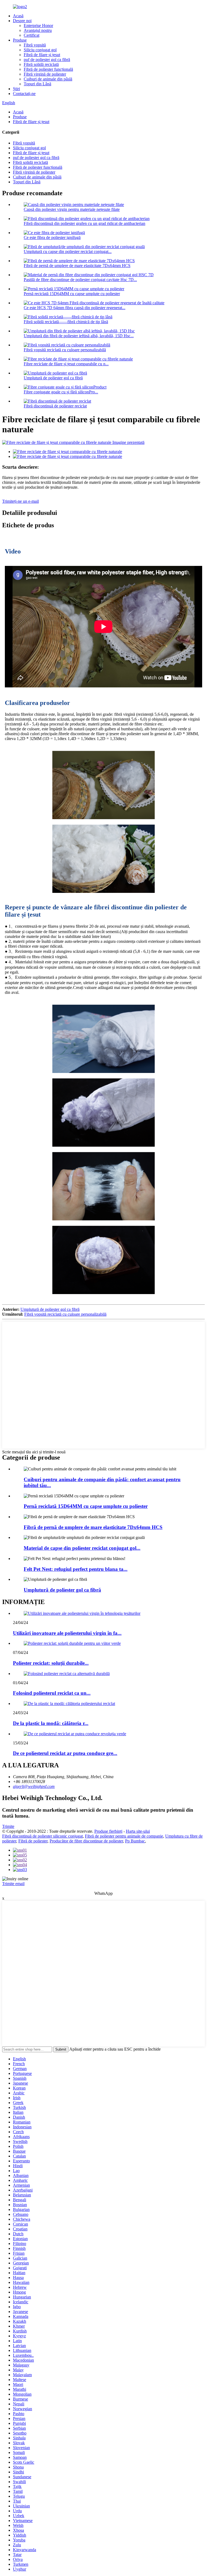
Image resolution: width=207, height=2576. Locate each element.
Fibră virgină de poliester (45, 74)
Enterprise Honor (38, 26)
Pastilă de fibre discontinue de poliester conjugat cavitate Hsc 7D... (80, 280)
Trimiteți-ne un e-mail (20, 501)
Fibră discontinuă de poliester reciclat (55, 406)
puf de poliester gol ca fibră (47, 60)
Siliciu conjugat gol (40, 50)
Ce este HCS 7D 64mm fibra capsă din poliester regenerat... (75, 308)
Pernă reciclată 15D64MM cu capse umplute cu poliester (72, 294)
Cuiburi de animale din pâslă (48, 79)
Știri (16, 89)
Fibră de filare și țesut (42, 55)
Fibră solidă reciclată (41, 64)
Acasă (18, 16)
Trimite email (13, 1884)
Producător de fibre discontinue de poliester (86, 1841)
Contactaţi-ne (24, 94)
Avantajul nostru (38, 30)
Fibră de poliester (33, 1841)
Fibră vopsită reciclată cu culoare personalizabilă (65, 350)
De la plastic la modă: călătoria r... (51, 1723)
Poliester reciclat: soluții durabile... (51, 1663)
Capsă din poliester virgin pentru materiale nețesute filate (72, 209)
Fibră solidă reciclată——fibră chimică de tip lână (66, 322)
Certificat (32, 35)
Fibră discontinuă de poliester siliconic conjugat (42, 1836)
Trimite (8, 1826)
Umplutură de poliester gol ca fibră (53, 378)
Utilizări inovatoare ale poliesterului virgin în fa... (67, 1633)
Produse (20, 40)
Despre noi (22, 21)
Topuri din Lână (37, 84)
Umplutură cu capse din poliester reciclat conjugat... (68, 251)
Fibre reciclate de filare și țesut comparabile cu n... (66, 364)
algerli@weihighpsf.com (34, 1786)
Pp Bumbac (135, 1841)
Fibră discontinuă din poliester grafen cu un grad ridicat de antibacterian (84, 223)
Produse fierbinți (108, 1831)
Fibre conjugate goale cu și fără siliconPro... (61, 392)
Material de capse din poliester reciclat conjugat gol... (82, 1548)
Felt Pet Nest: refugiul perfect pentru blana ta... (76, 1569)
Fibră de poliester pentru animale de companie (124, 1836)
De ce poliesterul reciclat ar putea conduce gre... (65, 1753)
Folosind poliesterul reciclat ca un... (52, 1693)
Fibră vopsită (35, 45)
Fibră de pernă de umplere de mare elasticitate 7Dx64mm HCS (77, 266)
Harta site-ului (138, 1831)
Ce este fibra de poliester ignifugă (52, 237)
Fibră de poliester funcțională (48, 69)
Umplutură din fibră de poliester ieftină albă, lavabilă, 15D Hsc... (79, 336)
